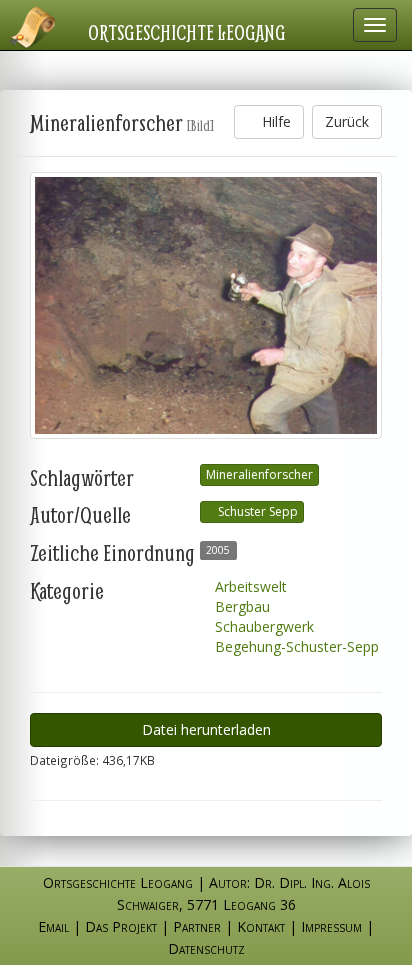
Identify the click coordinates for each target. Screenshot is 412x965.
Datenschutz (206, 948)
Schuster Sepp (256, 511)
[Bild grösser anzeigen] (206, 305)
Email (53, 926)
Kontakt (261, 926)
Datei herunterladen (206, 729)
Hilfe (274, 121)
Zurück (347, 121)
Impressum (331, 926)
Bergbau (240, 606)
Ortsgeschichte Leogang (187, 32)
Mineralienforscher (259, 474)
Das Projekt (121, 926)
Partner (197, 926)
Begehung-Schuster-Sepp (295, 646)
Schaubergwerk (262, 626)
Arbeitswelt (249, 586)
